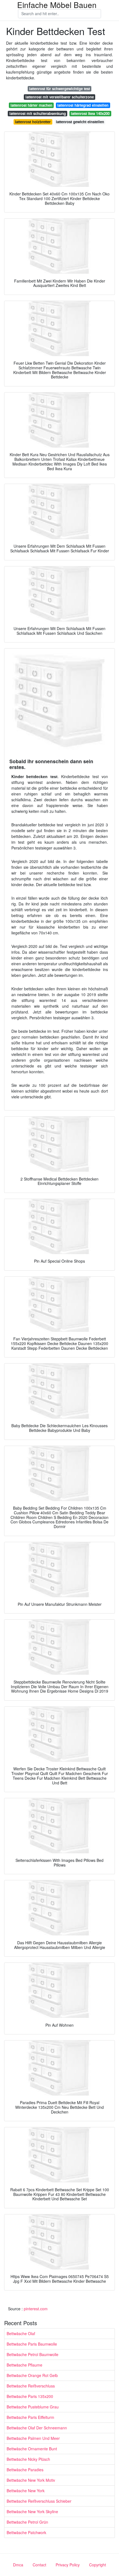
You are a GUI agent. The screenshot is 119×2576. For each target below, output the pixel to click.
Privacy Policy (68, 2565)
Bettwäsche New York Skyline (32, 2512)
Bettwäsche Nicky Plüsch (28, 2459)
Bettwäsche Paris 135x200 (30, 2396)
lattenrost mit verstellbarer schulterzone (60, 97)
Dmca (18, 2565)
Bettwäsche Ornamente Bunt (32, 2449)
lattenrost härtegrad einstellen (83, 105)
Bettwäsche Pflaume (24, 2365)
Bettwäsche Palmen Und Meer (33, 2438)
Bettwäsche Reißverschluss (31, 2386)
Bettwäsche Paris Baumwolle (32, 2344)
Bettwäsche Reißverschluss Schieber (39, 2501)
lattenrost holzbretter (33, 122)
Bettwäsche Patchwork (26, 2532)
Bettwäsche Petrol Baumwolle (33, 2354)
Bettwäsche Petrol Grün (27, 2522)
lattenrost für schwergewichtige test (59, 89)
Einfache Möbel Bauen (57, 5)
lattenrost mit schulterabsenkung (38, 113)
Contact (39, 2565)
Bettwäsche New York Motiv (31, 2480)
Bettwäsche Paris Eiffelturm (30, 2417)
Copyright (98, 2565)
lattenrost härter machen (31, 105)
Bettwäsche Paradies (25, 2470)
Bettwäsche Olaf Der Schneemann (37, 2428)
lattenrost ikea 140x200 (90, 113)
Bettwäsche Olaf (21, 2333)
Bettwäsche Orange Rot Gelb (32, 2375)
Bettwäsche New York (26, 2491)
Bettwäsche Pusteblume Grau (33, 2407)
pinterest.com (36, 2309)
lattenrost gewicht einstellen (80, 122)
